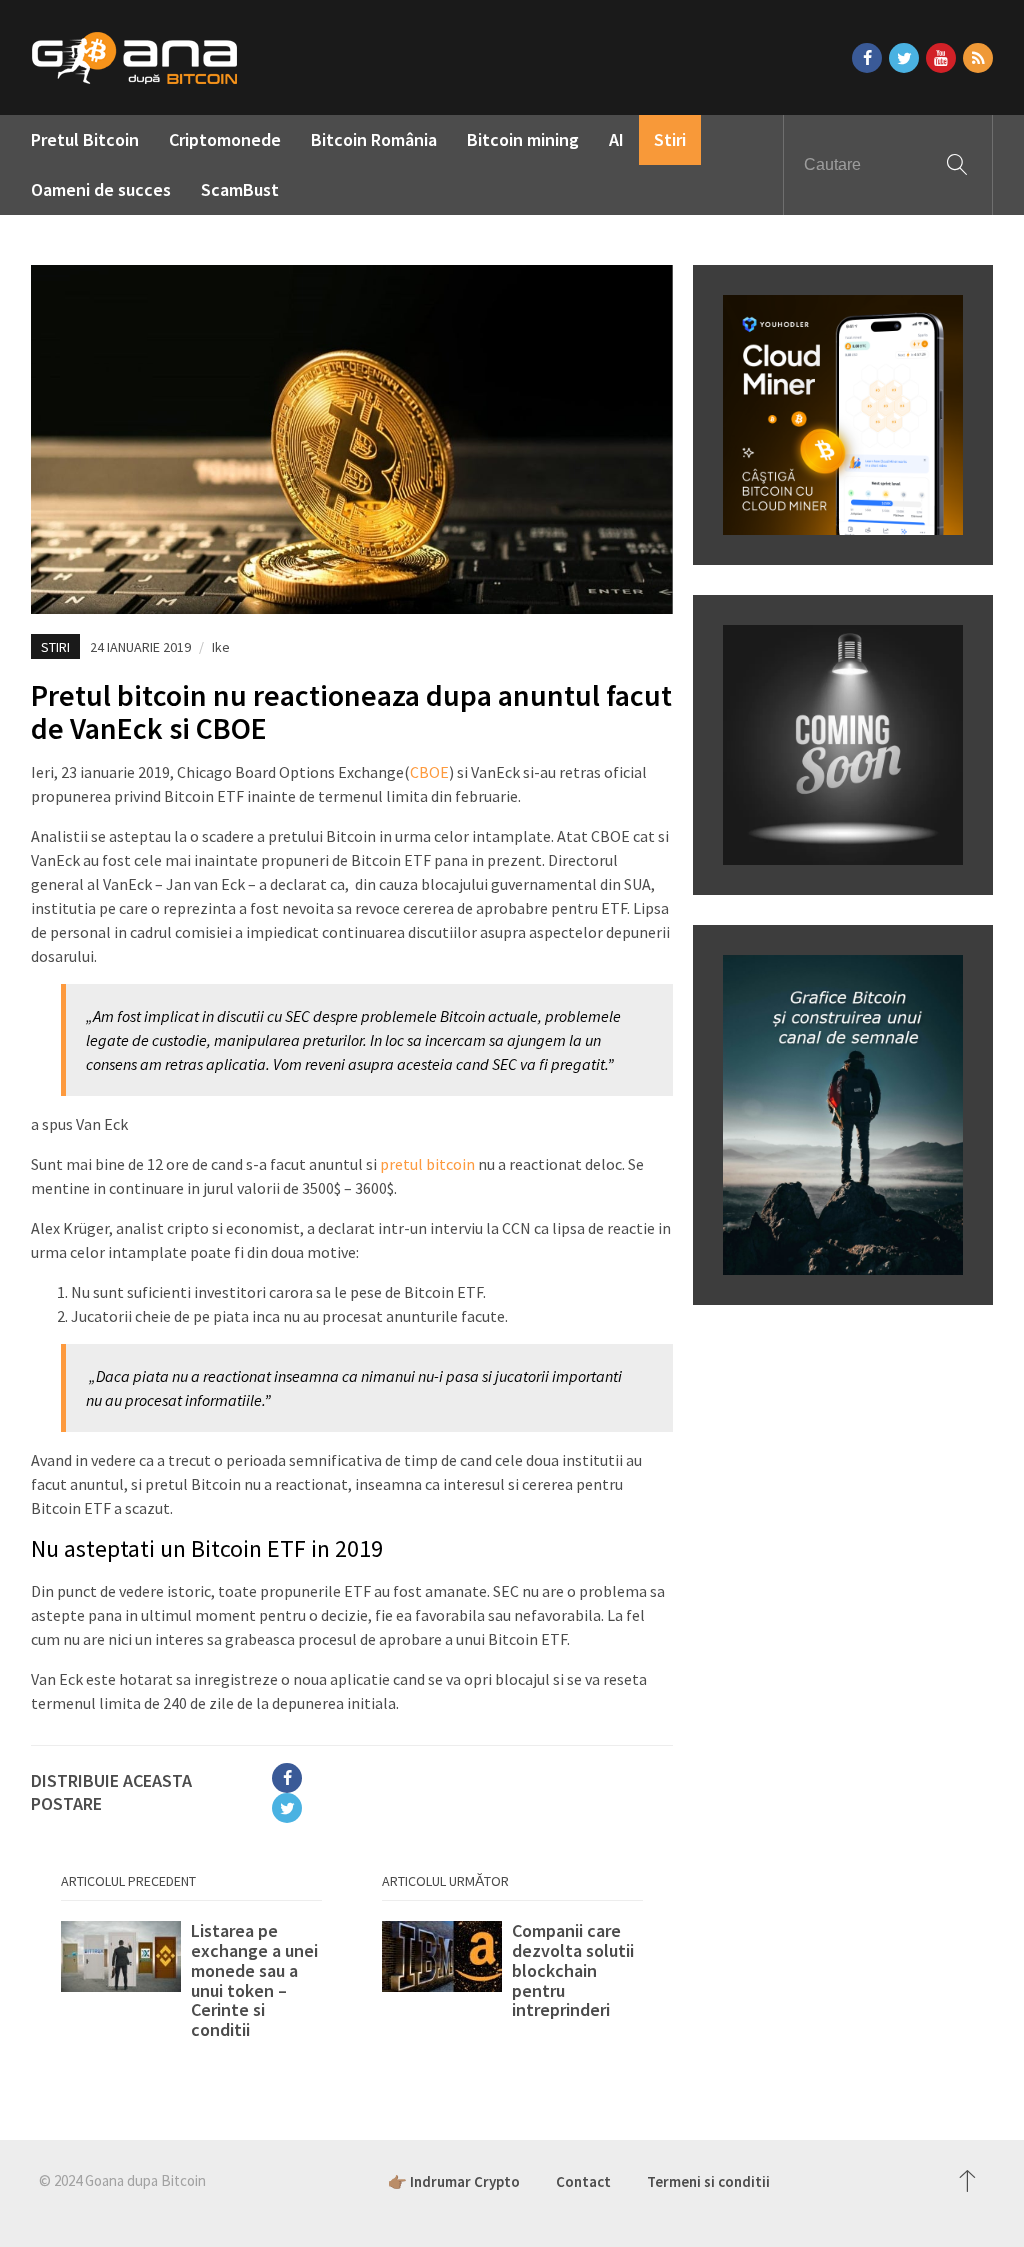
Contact (583, 2181)
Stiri (670, 139)
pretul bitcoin (427, 1164)
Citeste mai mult (191, 1980)
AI (616, 139)
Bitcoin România (374, 139)
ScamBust (240, 189)
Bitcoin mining (523, 139)
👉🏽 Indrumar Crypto (454, 2181)
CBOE (429, 772)
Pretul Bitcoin (85, 139)
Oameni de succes (101, 189)
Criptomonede (225, 139)
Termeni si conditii (708, 2181)
